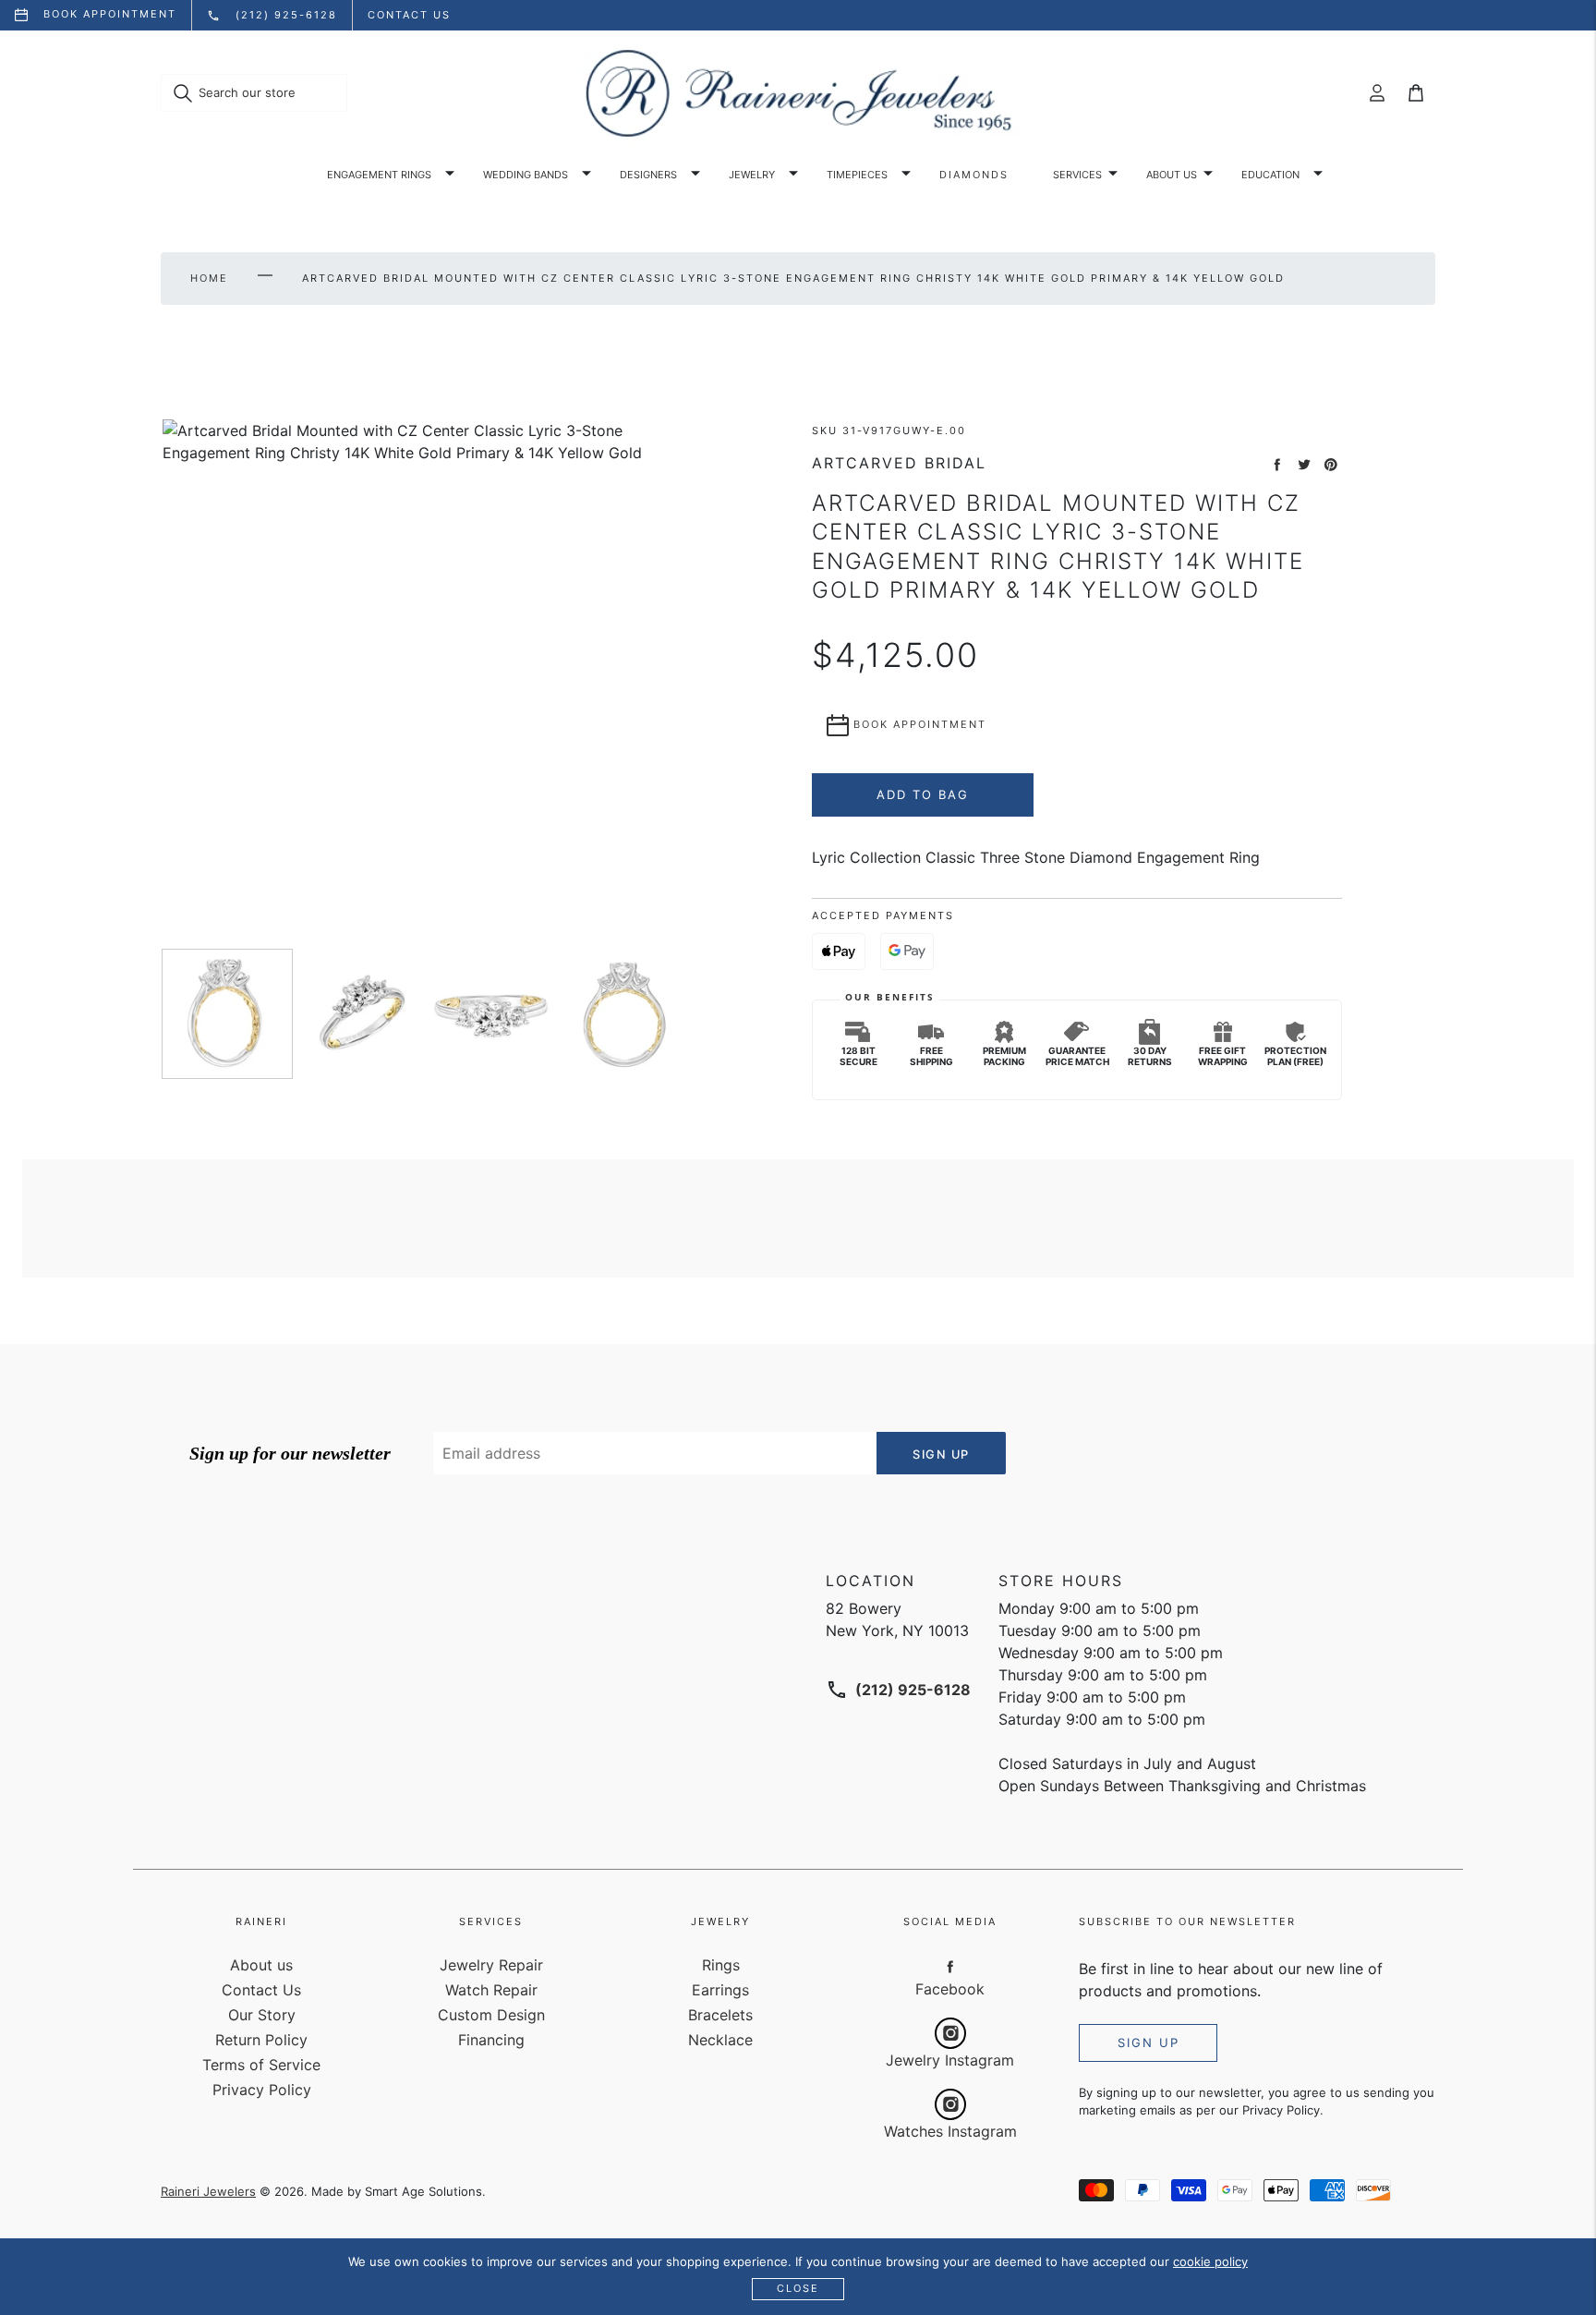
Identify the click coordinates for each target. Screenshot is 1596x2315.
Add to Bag (923, 794)
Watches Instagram (950, 2131)
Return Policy (261, 2040)
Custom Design (491, 2015)
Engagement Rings (379, 175)
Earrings (720, 1990)
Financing (491, 2040)
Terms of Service (261, 2065)
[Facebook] (950, 1966)
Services (1077, 175)
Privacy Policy (262, 2090)
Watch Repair (491, 1990)
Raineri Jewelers (208, 2191)
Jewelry (752, 175)
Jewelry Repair (491, 1965)
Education (1270, 175)
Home (209, 278)
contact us (409, 15)
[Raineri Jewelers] (798, 93)
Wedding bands (526, 175)
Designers (648, 175)
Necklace (720, 2040)
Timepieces (857, 175)
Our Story (262, 2015)
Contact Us (261, 1990)
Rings (721, 1965)
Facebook (950, 1989)
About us (1172, 175)
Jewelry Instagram (950, 2060)
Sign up (1149, 2042)
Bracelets (720, 2015)
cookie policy (1210, 2261)
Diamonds (974, 175)
